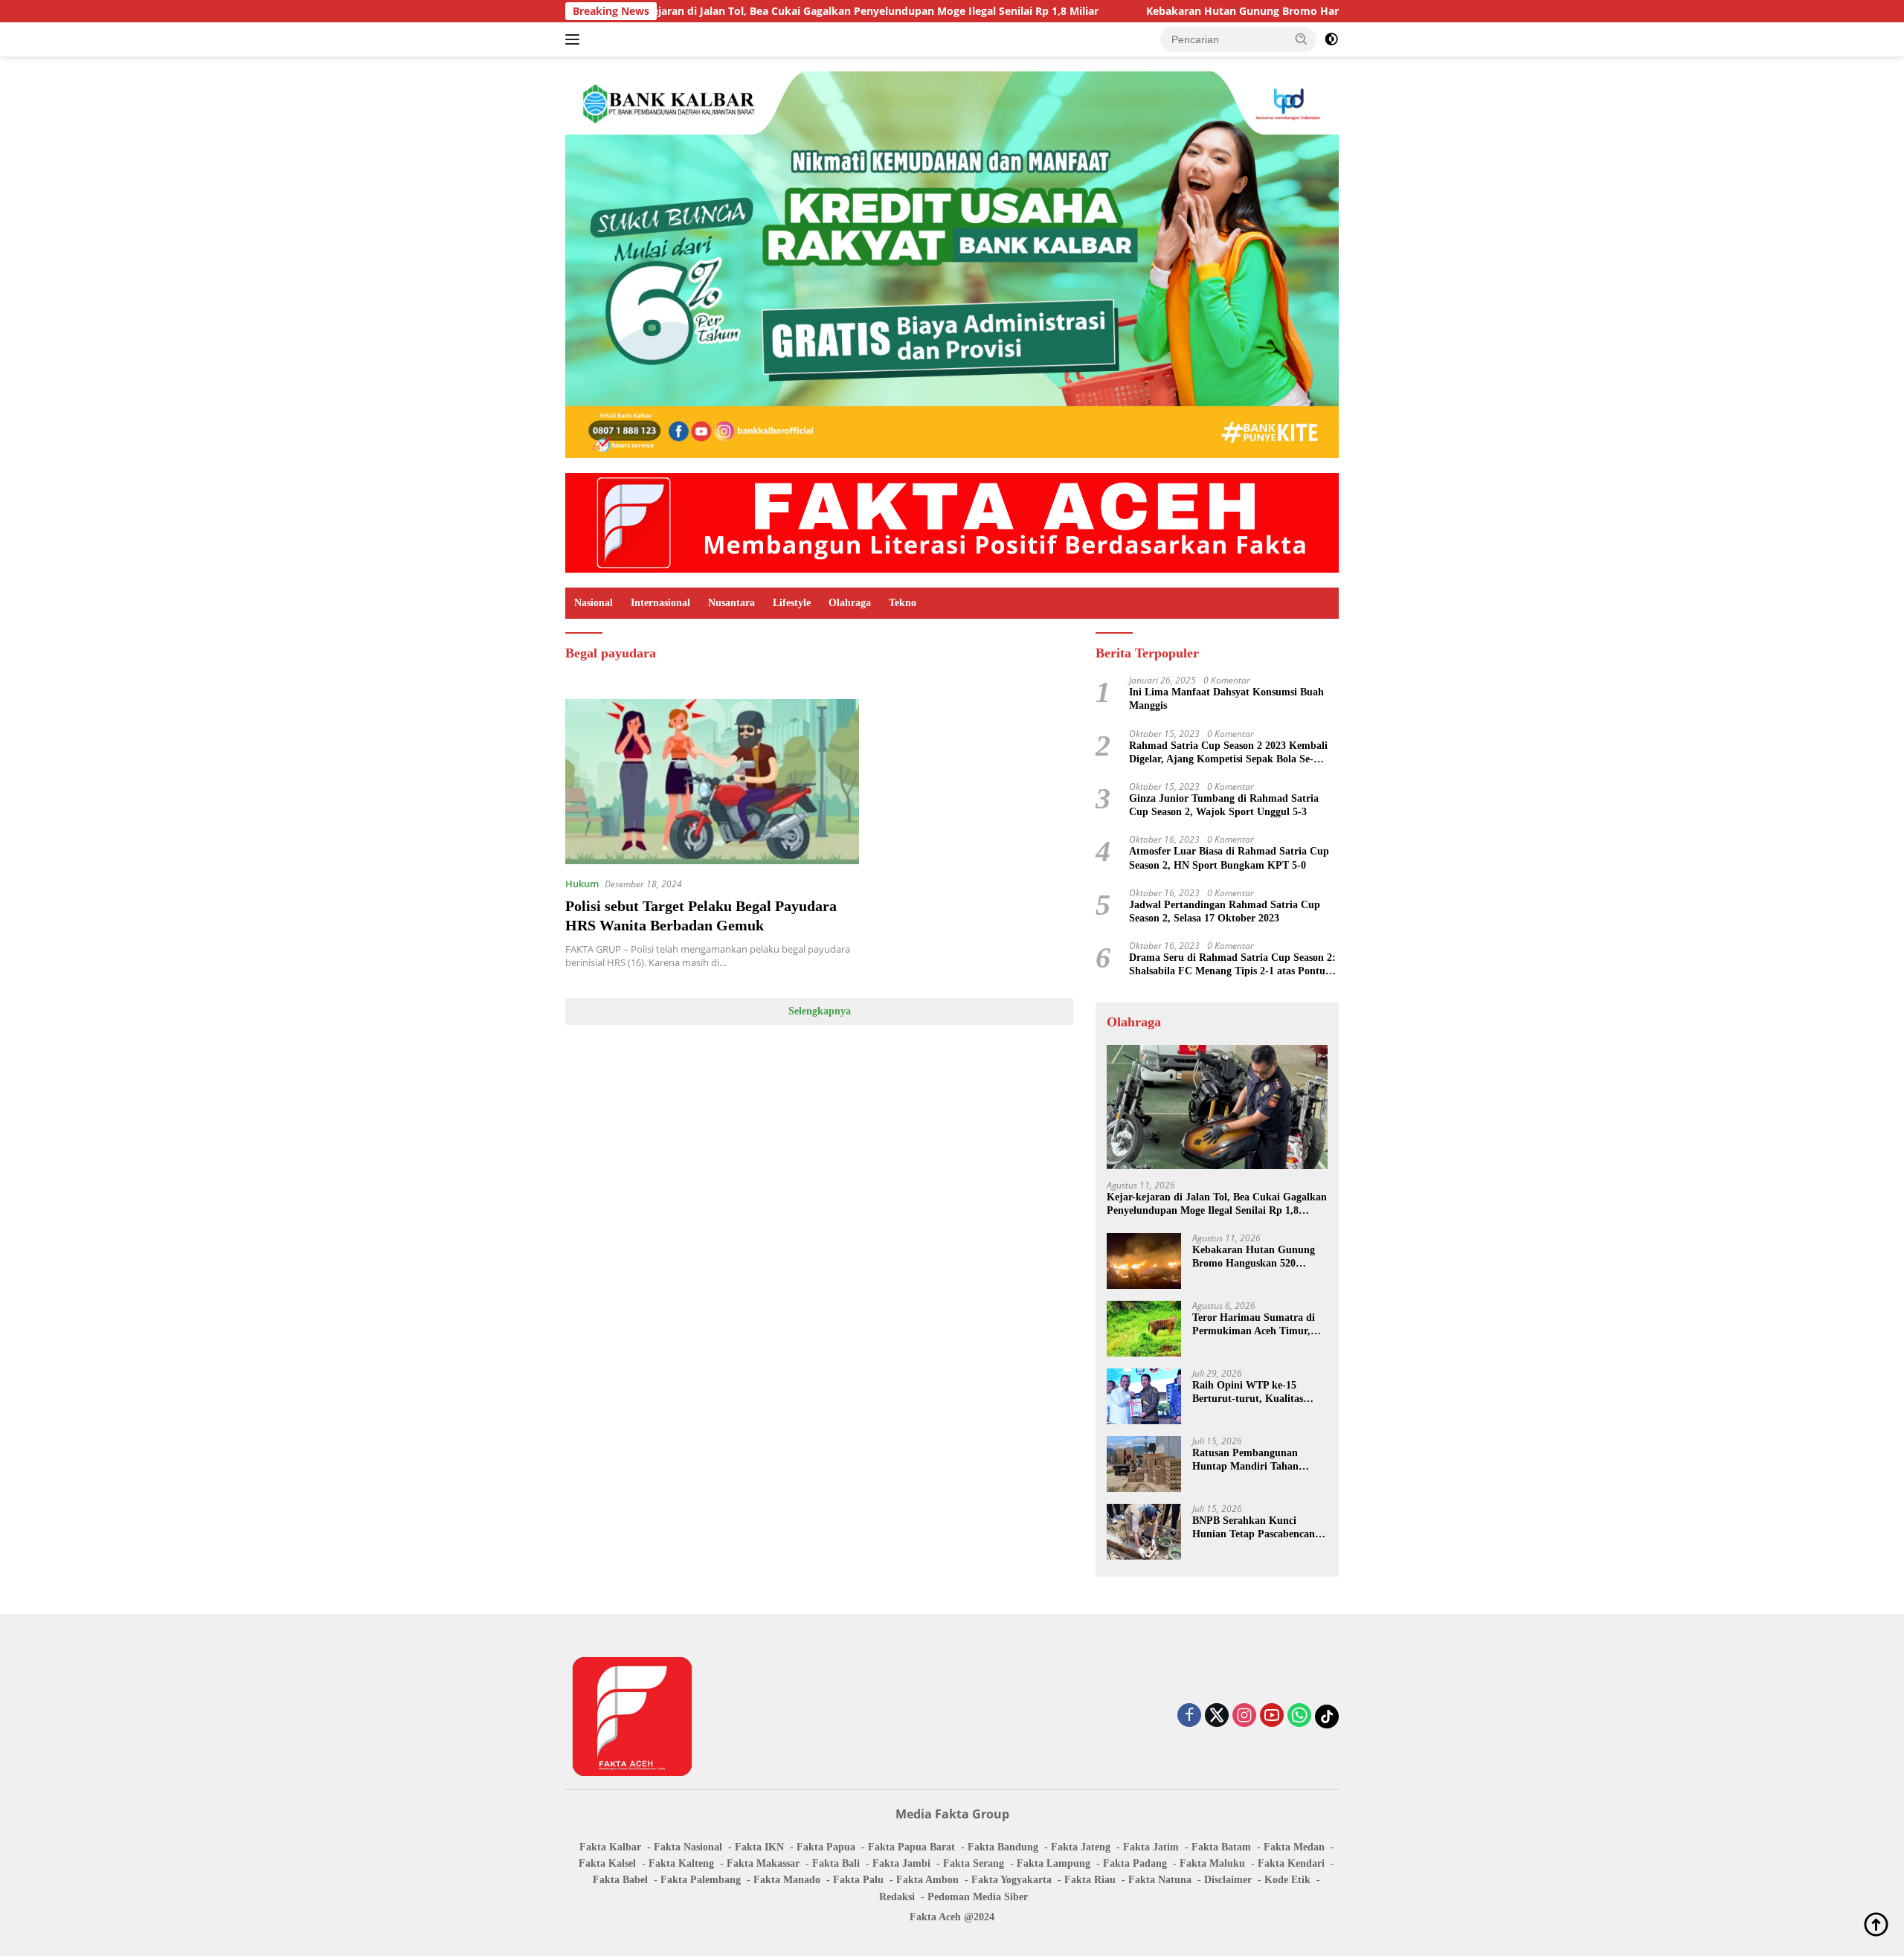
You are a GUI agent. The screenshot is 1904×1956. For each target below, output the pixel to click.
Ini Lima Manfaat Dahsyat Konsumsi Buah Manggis (1226, 699)
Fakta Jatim (1151, 1847)
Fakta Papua (826, 1847)
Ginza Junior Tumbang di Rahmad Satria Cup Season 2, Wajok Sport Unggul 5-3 (1224, 805)
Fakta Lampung (1054, 1863)
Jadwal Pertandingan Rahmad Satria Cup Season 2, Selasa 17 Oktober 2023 (1225, 911)
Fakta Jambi (901, 1863)
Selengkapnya (820, 1011)
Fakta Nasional (688, 1847)
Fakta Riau (1090, 1880)
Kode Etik (1287, 1880)
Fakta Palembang (701, 1880)
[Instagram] (1244, 1716)
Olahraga (850, 603)
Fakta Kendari (1291, 1863)
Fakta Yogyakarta (1011, 1880)
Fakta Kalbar (610, 1847)
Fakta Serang (974, 1863)
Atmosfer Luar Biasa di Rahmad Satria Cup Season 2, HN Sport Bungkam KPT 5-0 (1229, 858)
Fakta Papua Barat (911, 1847)
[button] (1302, 39)
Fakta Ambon (927, 1880)
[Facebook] (1189, 1716)
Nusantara (731, 603)
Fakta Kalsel (607, 1863)
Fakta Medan (1294, 1847)
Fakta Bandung (1003, 1847)
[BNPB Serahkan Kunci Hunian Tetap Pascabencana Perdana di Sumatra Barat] (1144, 1532)
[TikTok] (1327, 1717)
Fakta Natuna (1160, 1880)
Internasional (660, 603)
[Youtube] (1272, 1716)
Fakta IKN (759, 1847)
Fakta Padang (1135, 1863)
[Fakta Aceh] (952, 522)
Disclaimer (1228, 1880)
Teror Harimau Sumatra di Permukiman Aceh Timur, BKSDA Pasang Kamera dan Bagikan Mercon (1257, 1325)
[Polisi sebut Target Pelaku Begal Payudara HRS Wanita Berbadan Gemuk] (712, 782)
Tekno (903, 603)
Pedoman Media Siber (978, 1897)
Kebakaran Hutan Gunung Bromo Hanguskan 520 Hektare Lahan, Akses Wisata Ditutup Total (1276, 11)
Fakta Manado (787, 1880)
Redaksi (897, 1897)
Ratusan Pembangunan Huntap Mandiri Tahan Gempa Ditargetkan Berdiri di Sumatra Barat (1255, 1460)
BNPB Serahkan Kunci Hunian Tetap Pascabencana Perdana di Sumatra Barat (1256, 1528)
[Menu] (575, 39)
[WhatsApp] (1299, 1716)
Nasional (594, 603)
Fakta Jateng (1081, 1847)
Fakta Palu (858, 1880)
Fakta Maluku (1212, 1863)
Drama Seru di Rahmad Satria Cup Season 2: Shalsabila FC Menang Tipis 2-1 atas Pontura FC (1232, 965)
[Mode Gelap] (1331, 39)
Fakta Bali (836, 1863)
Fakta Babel (620, 1880)
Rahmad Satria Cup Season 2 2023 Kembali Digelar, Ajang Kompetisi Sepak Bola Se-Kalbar (1228, 753)
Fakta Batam (1221, 1847)
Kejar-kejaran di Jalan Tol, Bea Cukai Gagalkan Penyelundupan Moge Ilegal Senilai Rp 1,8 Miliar (749, 11)
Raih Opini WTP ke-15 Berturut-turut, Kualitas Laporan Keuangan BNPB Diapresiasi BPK (1251, 1393)
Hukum (582, 884)
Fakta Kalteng (681, 1863)
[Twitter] (1217, 1716)
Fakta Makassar (763, 1863)
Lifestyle (792, 603)
